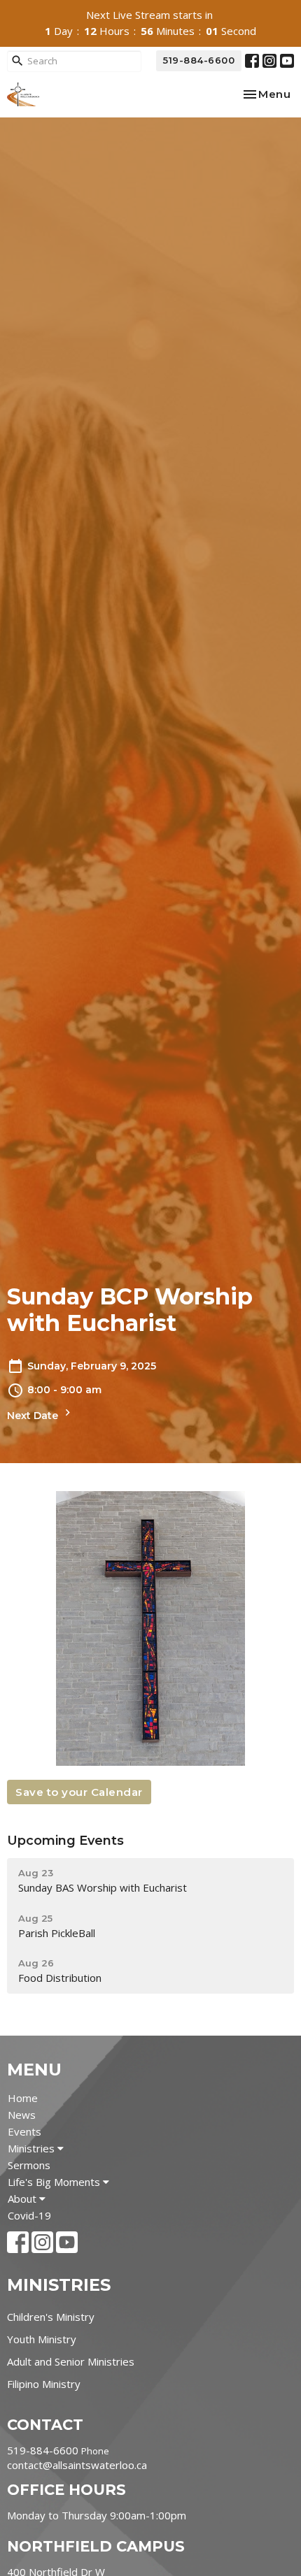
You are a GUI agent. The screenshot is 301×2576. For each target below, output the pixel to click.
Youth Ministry (42, 2339)
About (23, 2199)
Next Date (34, 1416)
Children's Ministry (51, 2317)
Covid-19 (29, 2215)
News (22, 2115)
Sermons (29, 2165)
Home (23, 2098)
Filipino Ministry (44, 2384)
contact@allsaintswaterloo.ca (77, 2465)
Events (24, 2131)
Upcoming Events (65, 1841)
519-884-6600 (199, 60)
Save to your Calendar (79, 1792)
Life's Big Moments (55, 2182)
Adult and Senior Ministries (71, 2361)
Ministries (33, 2148)
